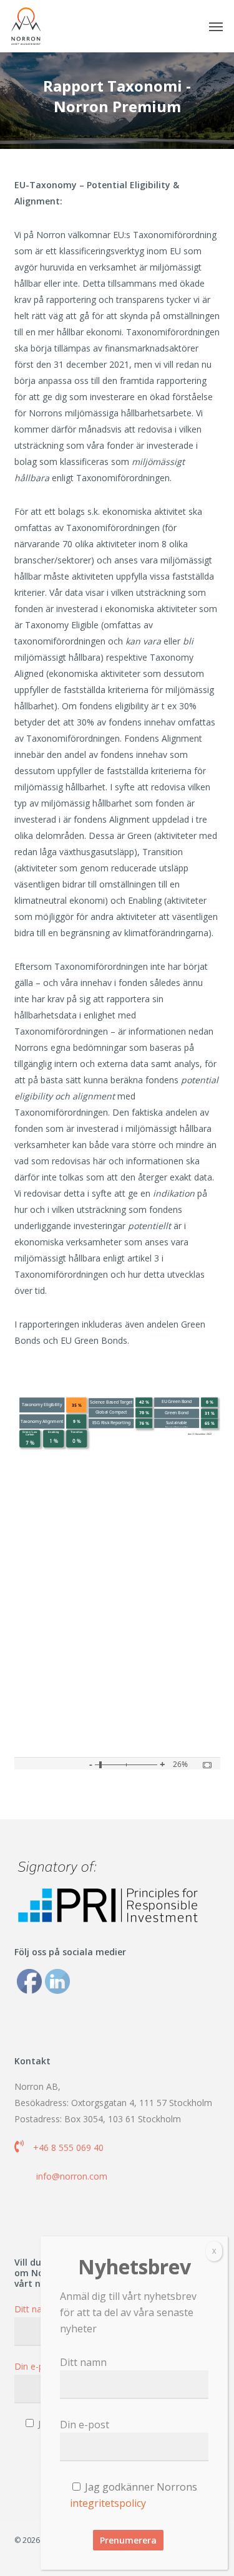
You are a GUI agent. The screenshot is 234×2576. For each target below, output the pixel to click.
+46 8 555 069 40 (68, 2147)
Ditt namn (83, 2362)
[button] (216, 26)
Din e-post (85, 2425)
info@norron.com (72, 2176)
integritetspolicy (108, 2503)
